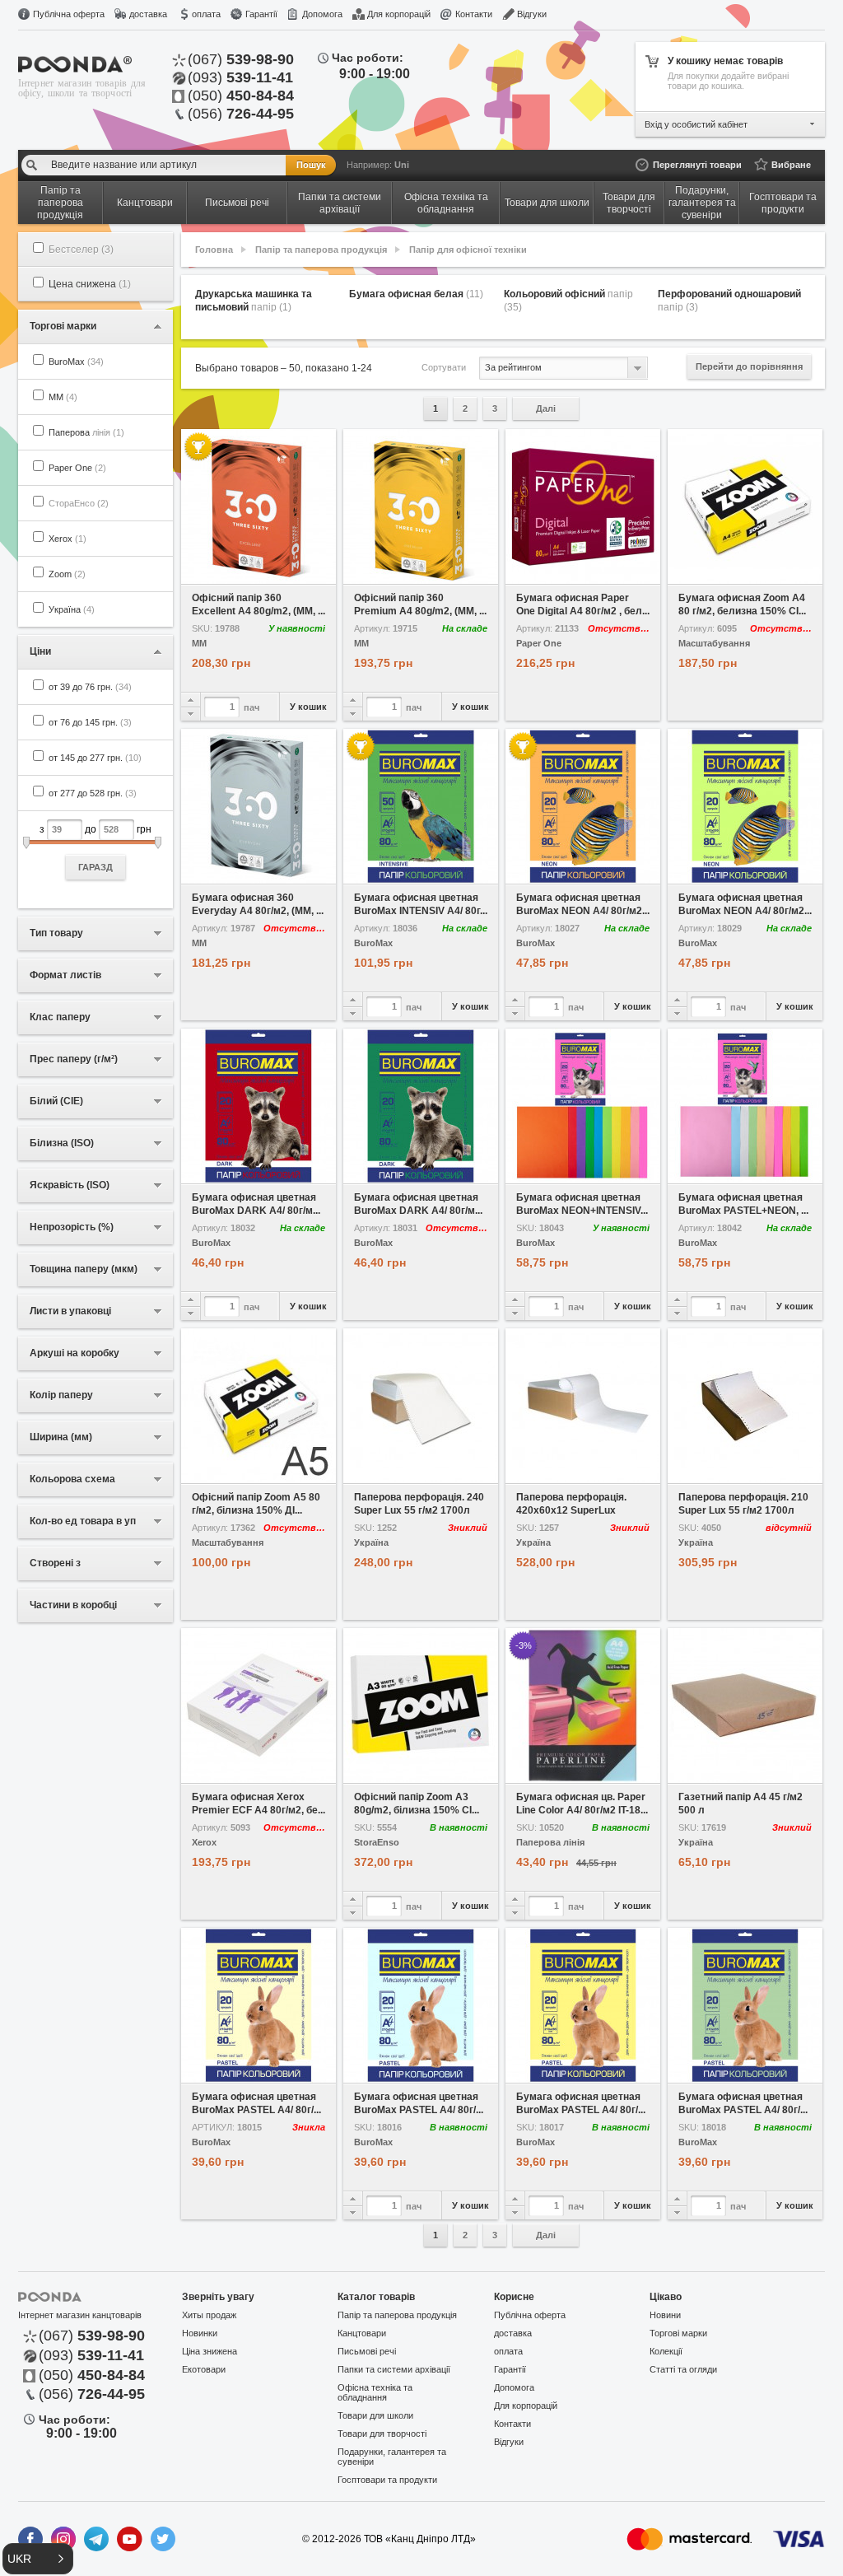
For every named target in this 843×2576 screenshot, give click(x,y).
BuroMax (76, 362)
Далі (546, 408)
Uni (402, 165)
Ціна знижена (210, 2351)
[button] (38, 2559)
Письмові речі (367, 2351)
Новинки (200, 2333)
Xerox (68, 539)
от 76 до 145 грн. (90, 722)
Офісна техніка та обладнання (375, 2392)
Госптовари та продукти (387, 2480)
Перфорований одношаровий (729, 301)
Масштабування (714, 644)
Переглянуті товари (697, 165)
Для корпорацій (399, 14)
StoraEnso (377, 1843)
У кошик (308, 707)
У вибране (220, 572)
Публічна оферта (69, 14)
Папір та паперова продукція (321, 250)
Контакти (474, 14)
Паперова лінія (550, 1843)
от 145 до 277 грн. (95, 758)
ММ (63, 397)
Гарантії (261, 14)
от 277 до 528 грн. (93, 793)
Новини (665, 2315)
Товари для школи (375, 2415)
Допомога (322, 14)
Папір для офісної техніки (468, 250)
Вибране (791, 165)
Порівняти (298, 572)
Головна (214, 250)
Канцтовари (362, 2333)
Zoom (67, 574)
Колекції (666, 2351)
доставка (148, 14)
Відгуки (532, 14)
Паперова (86, 432)
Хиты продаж (209, 2315)
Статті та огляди (683, 2369)
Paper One (77, 468)
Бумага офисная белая (416, 294)
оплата (206, 14)
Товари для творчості (382, 2434)
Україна (72, 609)
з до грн (95, 848)
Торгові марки (678, 2333)
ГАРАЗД (95, 867)
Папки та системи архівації (394, 2369)
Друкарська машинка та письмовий (254, 301)
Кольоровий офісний (568, 301)
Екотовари (204, 2369)
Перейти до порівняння (749, 366)
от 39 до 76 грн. (90, 687)
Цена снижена (90, 284)
